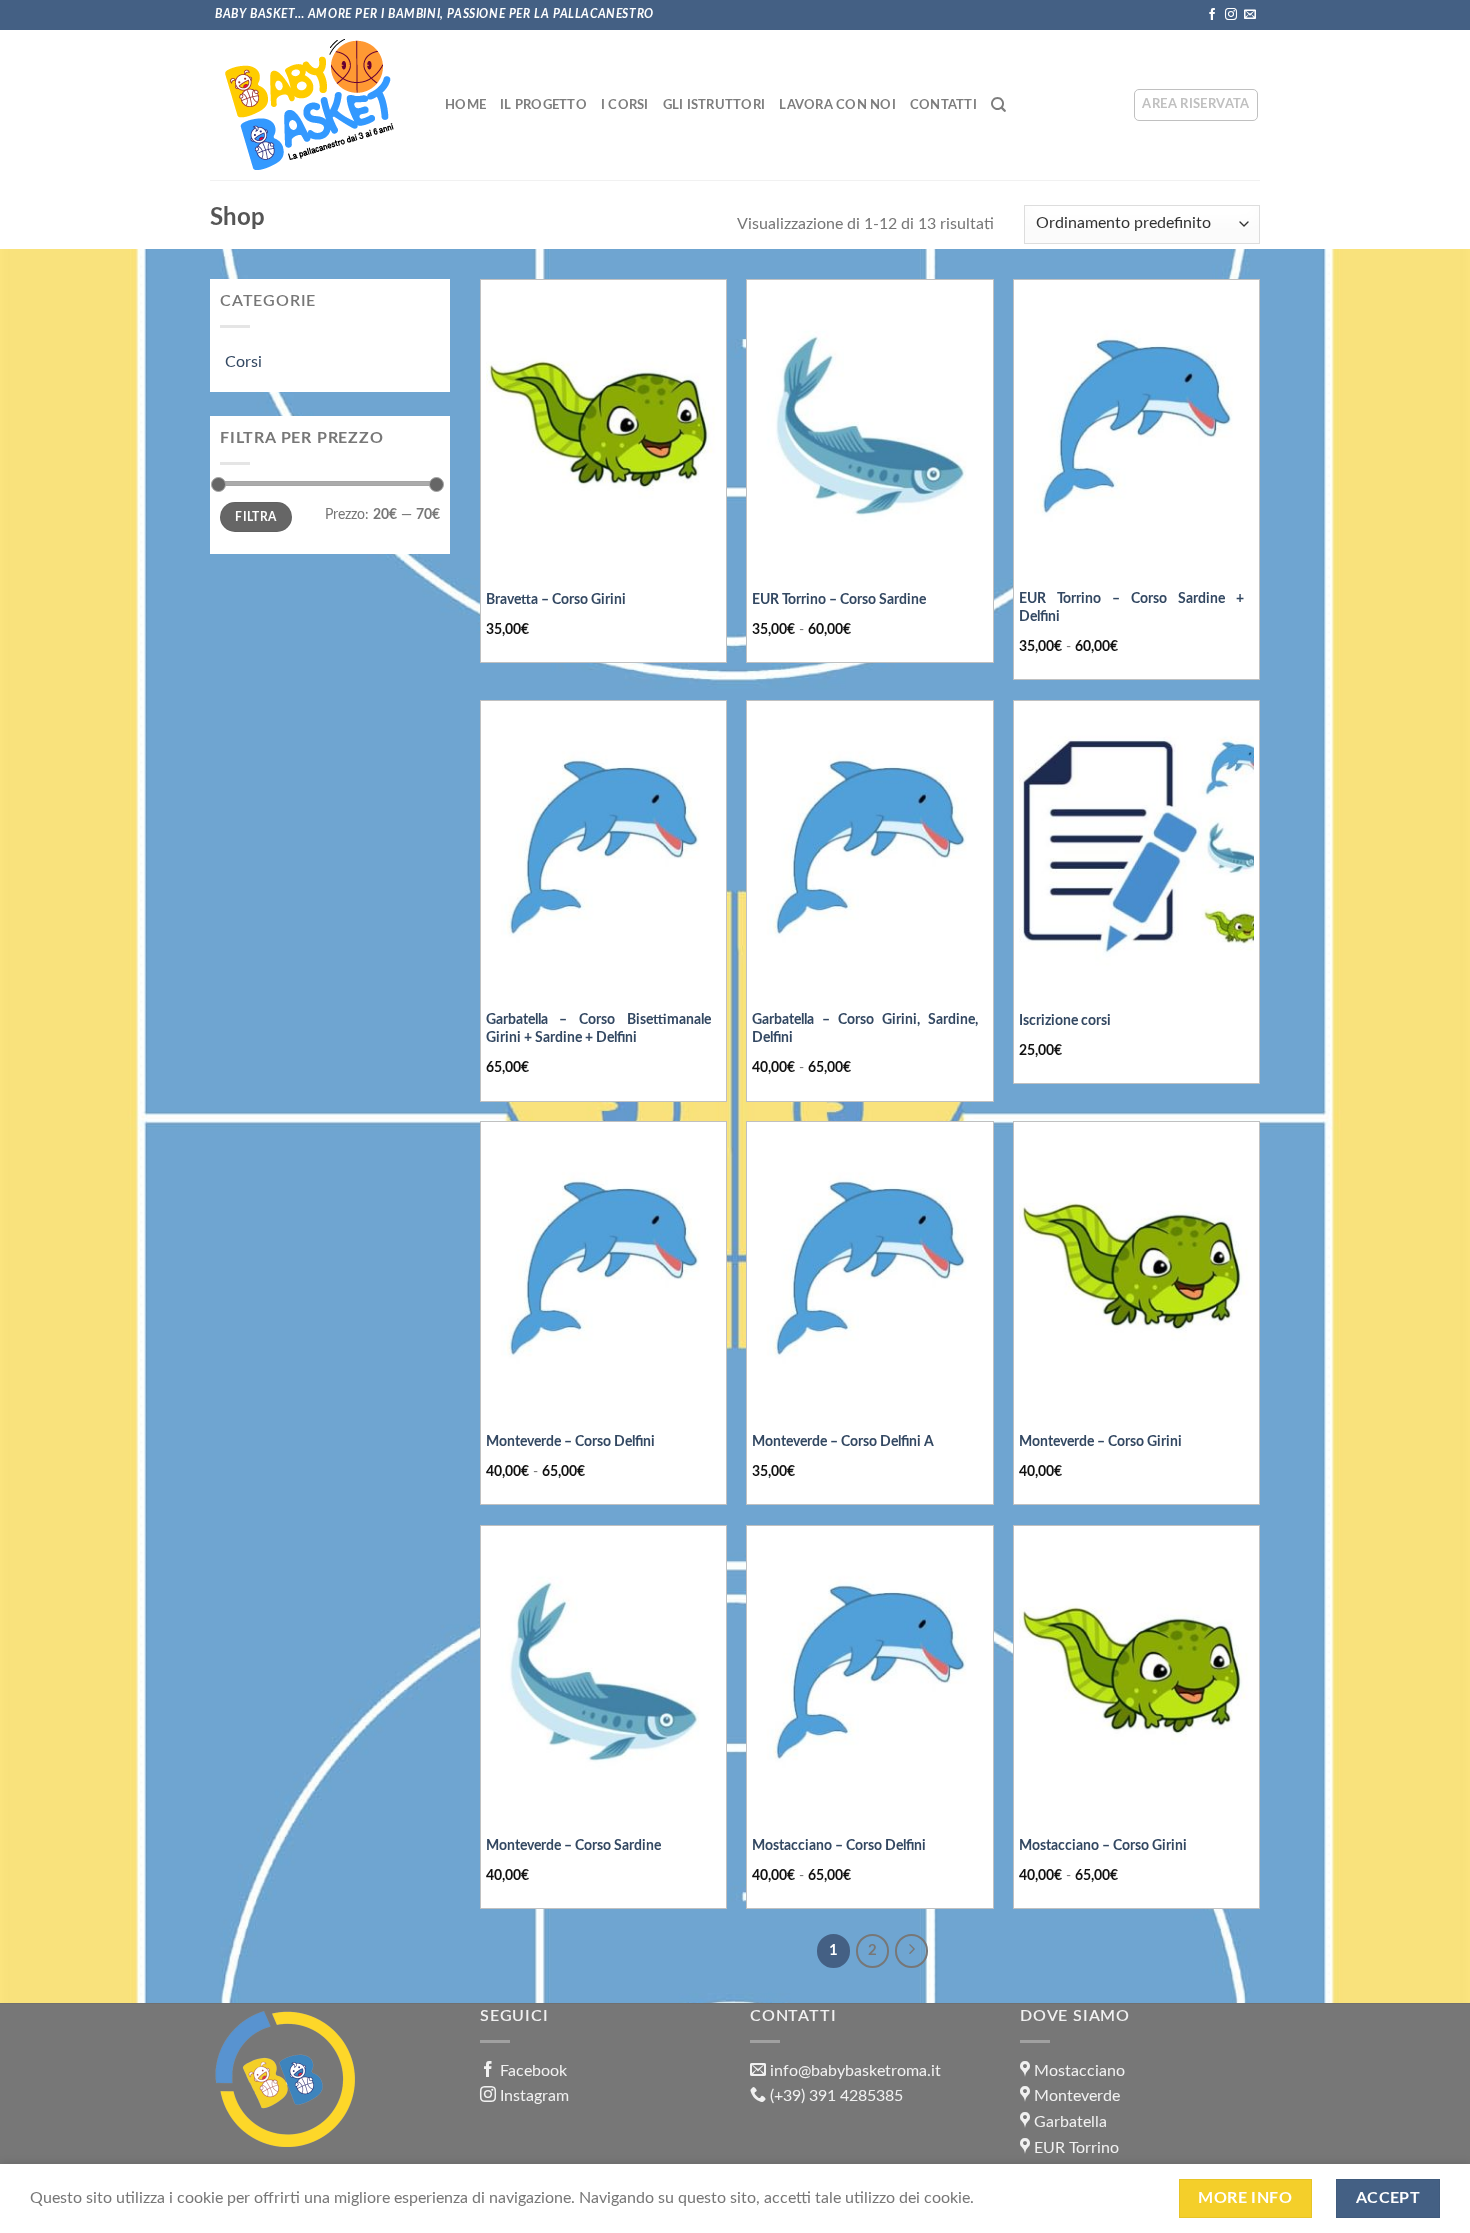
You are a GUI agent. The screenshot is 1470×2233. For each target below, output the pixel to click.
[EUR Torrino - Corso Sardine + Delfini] (1136, 426)
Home (465, 105)
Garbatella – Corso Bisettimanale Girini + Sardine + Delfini (598, 1029)
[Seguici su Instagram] (1231, 15)
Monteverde (1077, 2096)
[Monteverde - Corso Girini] (1136, 1268)
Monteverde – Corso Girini (1100, 1441)
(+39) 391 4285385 (836, 2096)
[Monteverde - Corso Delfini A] (869, 1268)
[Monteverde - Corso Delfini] (603, 1268)
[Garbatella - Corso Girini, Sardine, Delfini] (869, 847)
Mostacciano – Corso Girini (1103, 1845)
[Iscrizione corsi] (1136, 847)
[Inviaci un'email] (1250, 15)
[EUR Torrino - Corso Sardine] (869, 426)
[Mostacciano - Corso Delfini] (869, 1672)
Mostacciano (1079, 2071)
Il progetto (543, 105)
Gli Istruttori (714, 105)
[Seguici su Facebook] (1212, 15)
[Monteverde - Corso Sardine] (603, 1672)
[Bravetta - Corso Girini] (603, 426)
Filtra (255, 517)
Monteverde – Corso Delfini (570, 1441)
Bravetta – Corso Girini (556, 599)
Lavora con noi (837, 105)
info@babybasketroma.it (855, 2071)
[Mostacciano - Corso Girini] (1136, 1672)
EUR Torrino (1076, 2148)
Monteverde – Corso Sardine (573, 1845)
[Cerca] (998, 105)
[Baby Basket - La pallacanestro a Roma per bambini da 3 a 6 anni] (310, 105)
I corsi (625, 105)
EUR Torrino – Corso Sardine (839, 599)
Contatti (943, 105)
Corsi (243, 362)
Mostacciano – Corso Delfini (839, 1845)
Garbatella (1070, 2122)
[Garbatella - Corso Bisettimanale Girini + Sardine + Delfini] (603, 847)
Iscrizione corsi (1065, 1020)
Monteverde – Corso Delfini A (843, 1441)
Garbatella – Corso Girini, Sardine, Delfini (864, 1029)
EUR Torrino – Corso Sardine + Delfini (1131, 608)
